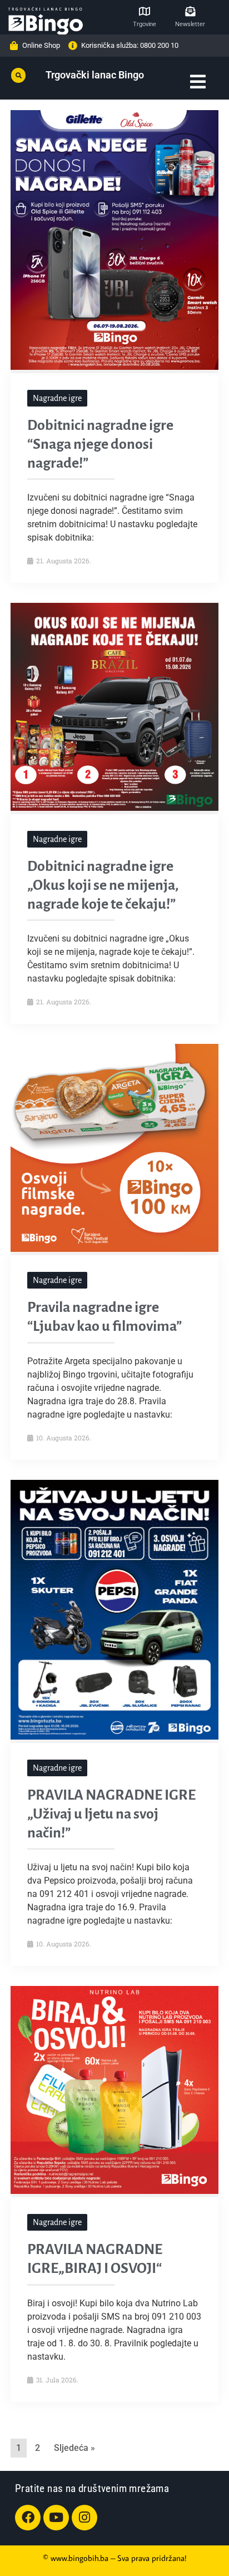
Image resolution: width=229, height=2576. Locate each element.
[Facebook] (28, 2518)
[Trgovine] (145, 11)
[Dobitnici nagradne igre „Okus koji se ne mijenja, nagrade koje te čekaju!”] (114, 808)
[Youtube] (56, 2518)
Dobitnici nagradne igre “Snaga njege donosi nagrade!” (100, 444)
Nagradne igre (57, 398)
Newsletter (190, 24)
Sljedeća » (74, 2448)
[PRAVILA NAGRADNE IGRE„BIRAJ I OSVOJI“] (114, 2191)
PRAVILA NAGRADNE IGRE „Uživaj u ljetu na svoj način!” (111, 1814)
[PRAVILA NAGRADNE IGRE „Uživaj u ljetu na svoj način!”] (114, 1736)
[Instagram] (84, 2518)
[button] (18, 76)
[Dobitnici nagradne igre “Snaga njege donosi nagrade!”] (114, 366)
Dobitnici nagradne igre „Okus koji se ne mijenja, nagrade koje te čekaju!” (103, 885)
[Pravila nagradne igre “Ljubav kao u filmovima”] (114, 1249)
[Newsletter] (190, 11)
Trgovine (145, 24)
